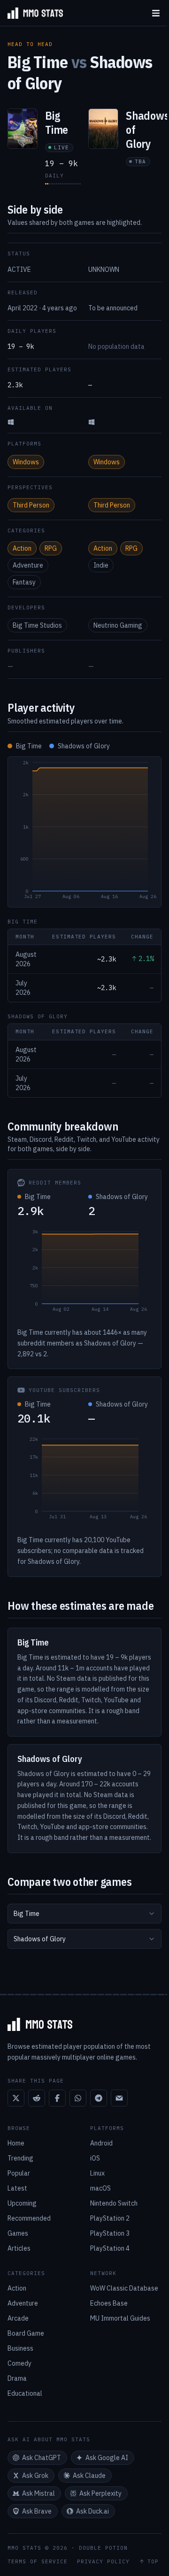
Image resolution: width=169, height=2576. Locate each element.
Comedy (19, 2363)
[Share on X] (16, 2098)
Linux (97, 2173)
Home (16, 2143)
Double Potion (103, 2548)
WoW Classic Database (124, 2288)
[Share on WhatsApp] (78, 2098)
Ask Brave (37, 2511)
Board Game (26, 2333)
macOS (100, 2188)
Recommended (29, 2218)
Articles (19, 2248)
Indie (101, 565)
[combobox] (84, 1914)
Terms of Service (38, 2562)
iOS (95, 2158)
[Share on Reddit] (37, 2098)
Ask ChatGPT (42, 2458)
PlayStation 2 (110, 2218)
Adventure (28, 565)
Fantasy (24, 582)
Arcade (18, 2318)
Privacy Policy (103, 2562)
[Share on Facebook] (57, 2098)
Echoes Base (109, 2303)
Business (20, 2348)
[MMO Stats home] (31, 13)
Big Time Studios (37, 625)
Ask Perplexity (100, 2493)
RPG (51, 548)
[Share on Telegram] (99, 2098)
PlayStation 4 (110, 2248)
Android (101, 2143)
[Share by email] (119, 2098)
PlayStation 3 (110, 2233)
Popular (19, 2173)
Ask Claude (89, 2476)
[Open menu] (156, 13)
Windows (26, 462)
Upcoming (22, 2203)
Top (153, 2562)
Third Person (31, 505)
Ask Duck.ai (92, 2511)
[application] (84, 832)
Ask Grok (35, 2476)
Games (18, 2233)
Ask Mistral (38, 2493)
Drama (17, 2378)
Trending (20, 2158)
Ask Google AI (107, 2458)
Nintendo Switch (114, 2203)
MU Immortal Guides (120, 2318)
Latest (17, 2188)
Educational (25, 2393)
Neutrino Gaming (118, 625)
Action (22, 548)
